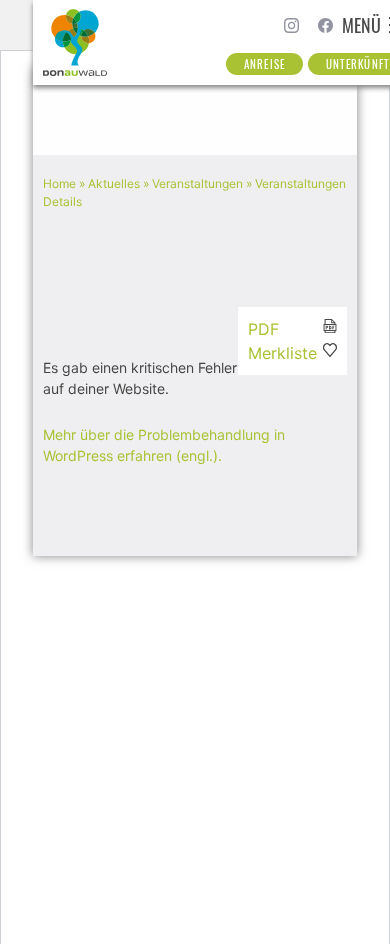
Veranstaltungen (197, 183)
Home (59, 183)
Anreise (264, 64)
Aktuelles (114, 183)
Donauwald (76, 42)
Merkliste (282, 353)
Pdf (263, 329)
